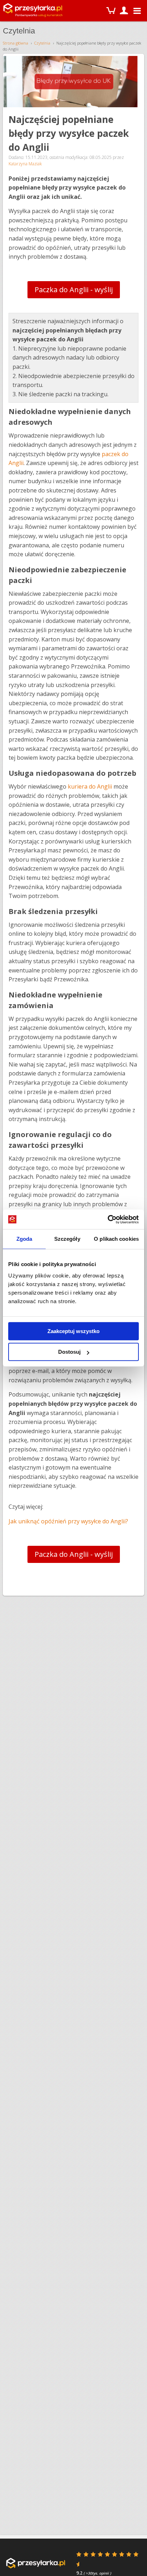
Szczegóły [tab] (67, 1239)
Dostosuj (69, 1352)
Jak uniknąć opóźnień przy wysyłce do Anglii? (68, 1521)
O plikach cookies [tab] (116, 1239)
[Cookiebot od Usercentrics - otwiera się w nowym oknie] (108, 1219)
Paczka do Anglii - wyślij (74, 290)
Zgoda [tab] (24, 1239)
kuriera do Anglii (91, 786)
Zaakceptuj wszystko (73, 1331)
